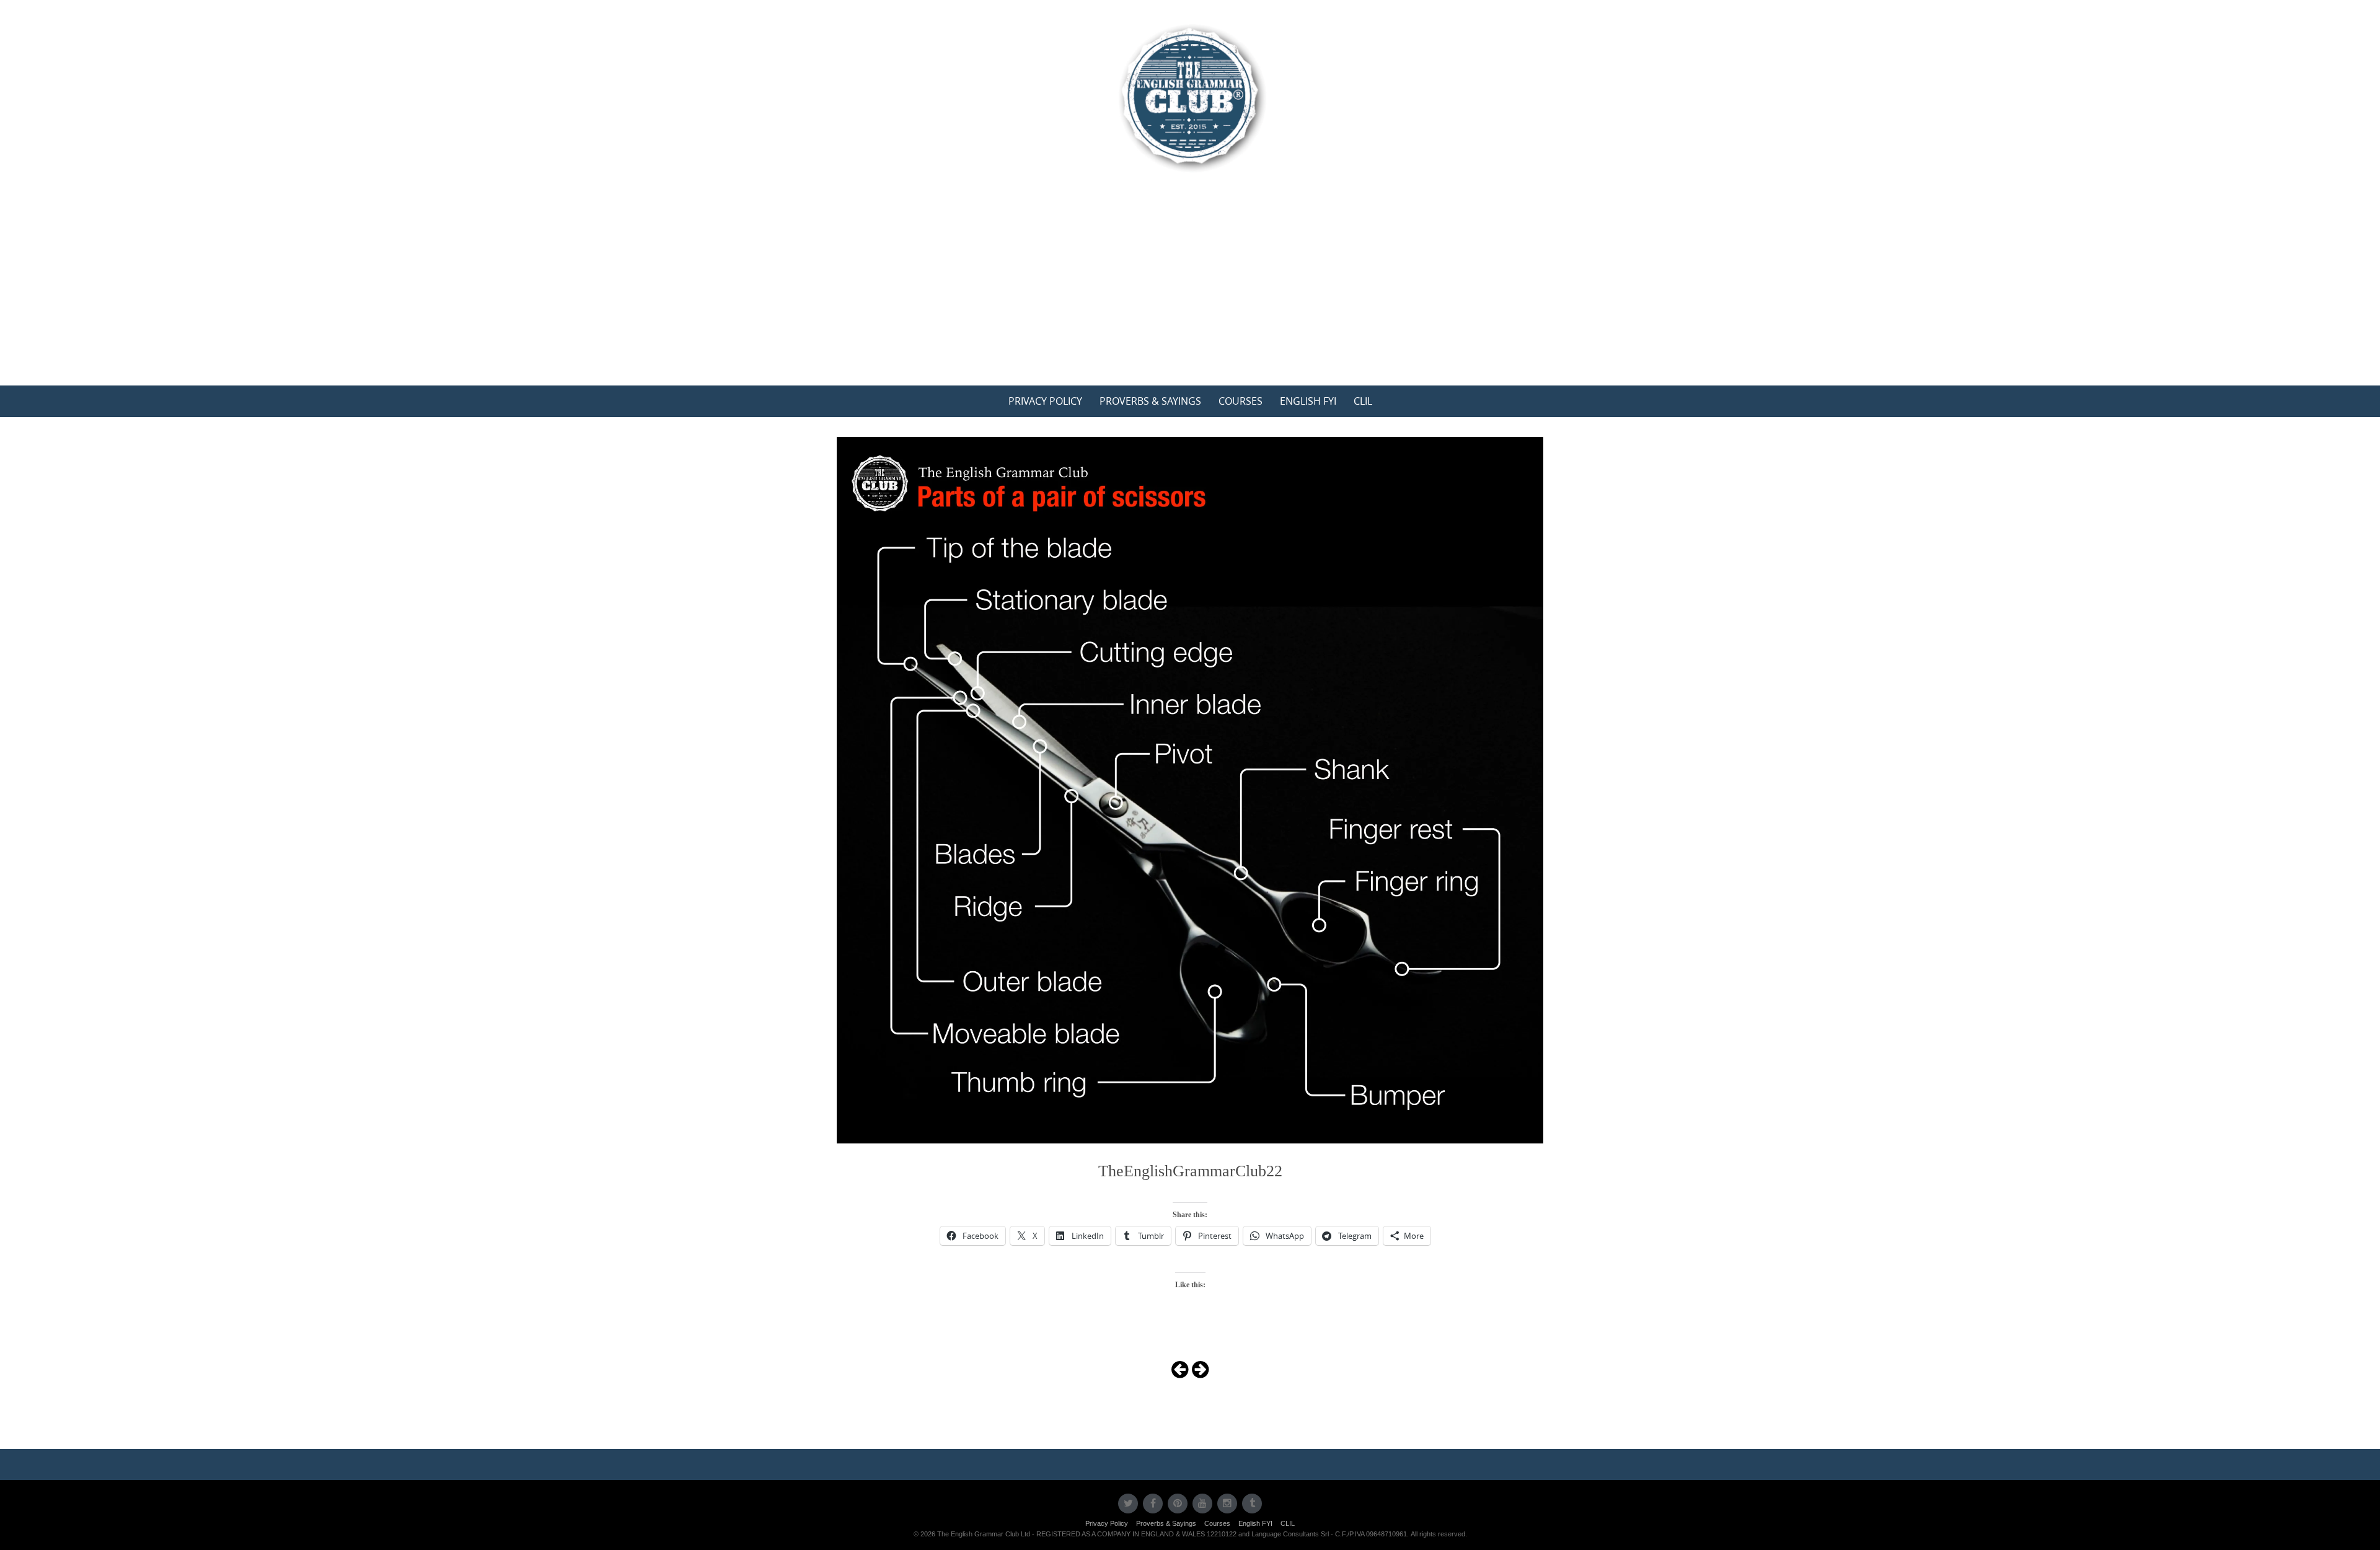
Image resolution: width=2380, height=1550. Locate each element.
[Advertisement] (1190, 293)
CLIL (1363, 401)
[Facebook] (1153, 1504)
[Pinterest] (1178, 1504)
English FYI (1308, 401)
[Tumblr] (1252, 1504)
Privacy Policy (1045, 401)
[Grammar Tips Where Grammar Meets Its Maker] (1190, 97)
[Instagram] (1227, 1504)
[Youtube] (1202, 1504)
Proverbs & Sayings (1150, 401)
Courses (1241, 401)
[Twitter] (1128, 1504)
